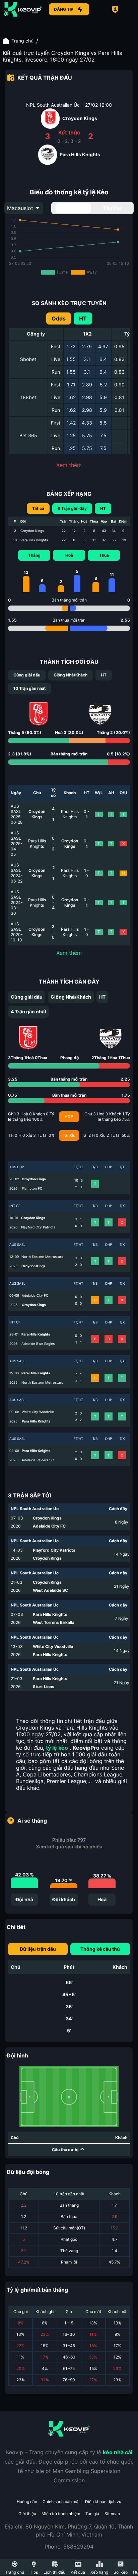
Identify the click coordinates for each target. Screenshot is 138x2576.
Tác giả (92, 2514)
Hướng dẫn (27, 2502)
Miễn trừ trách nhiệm (61, 2514)
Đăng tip (64, 9)
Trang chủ (22, 41)
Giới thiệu (27, 2514)
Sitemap (112, 2514)
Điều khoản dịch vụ (103, 2502)
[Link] (23, 9)
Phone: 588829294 (69, 2547)
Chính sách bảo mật (61, 2502)
